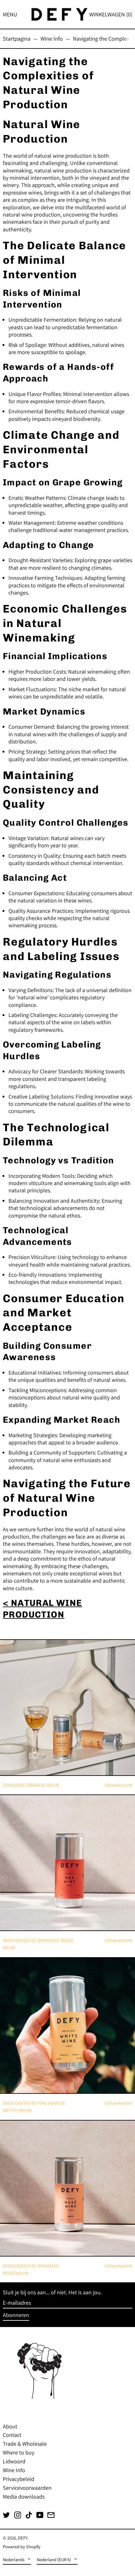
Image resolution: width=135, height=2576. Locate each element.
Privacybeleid (19, 2479)
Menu (10, 14)
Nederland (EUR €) (54, 2559)
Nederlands (14, 2559)
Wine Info (52, 39)
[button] (111, 14)
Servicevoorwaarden (27, 2488)
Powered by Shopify (22, 2547)
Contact (12, 2435)
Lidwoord (14, 2461)
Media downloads (24, 2497)
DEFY (23, 2538)
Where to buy (19, 2452)
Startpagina (17, 39)
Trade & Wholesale (25, 2444)
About (10, 2426)
